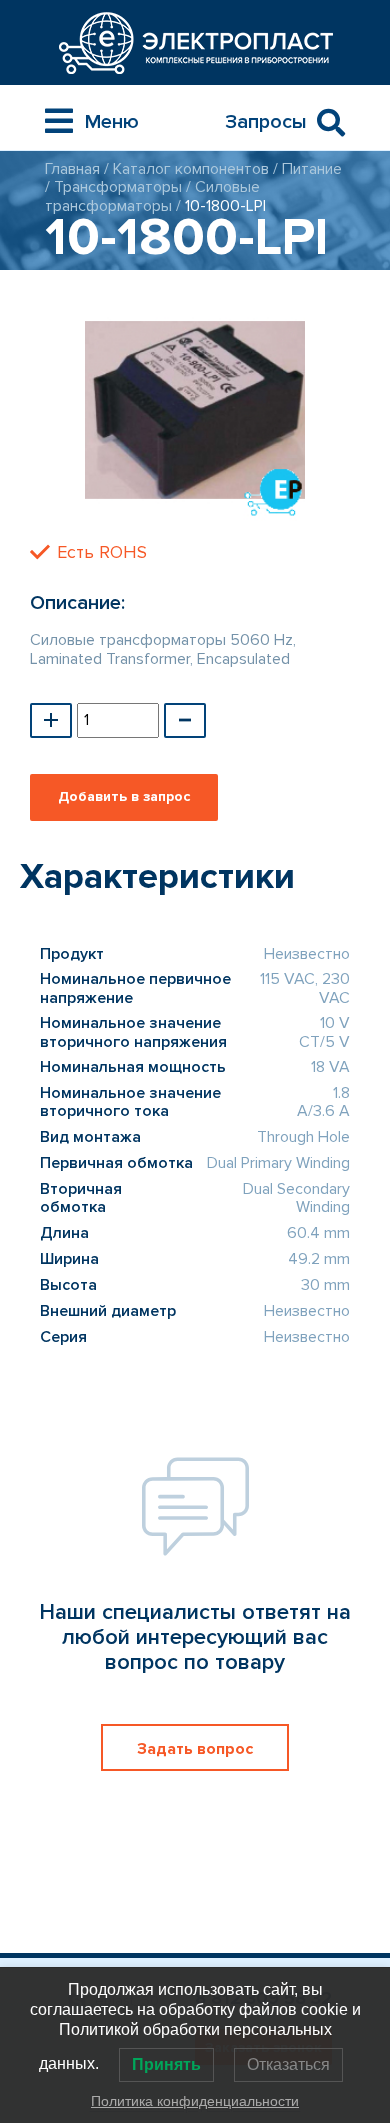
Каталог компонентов (191, 169)
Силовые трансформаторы (152, 196)
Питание (312, 169)
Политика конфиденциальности (195, 2101)
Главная (72, 169)
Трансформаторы (118, 187)
